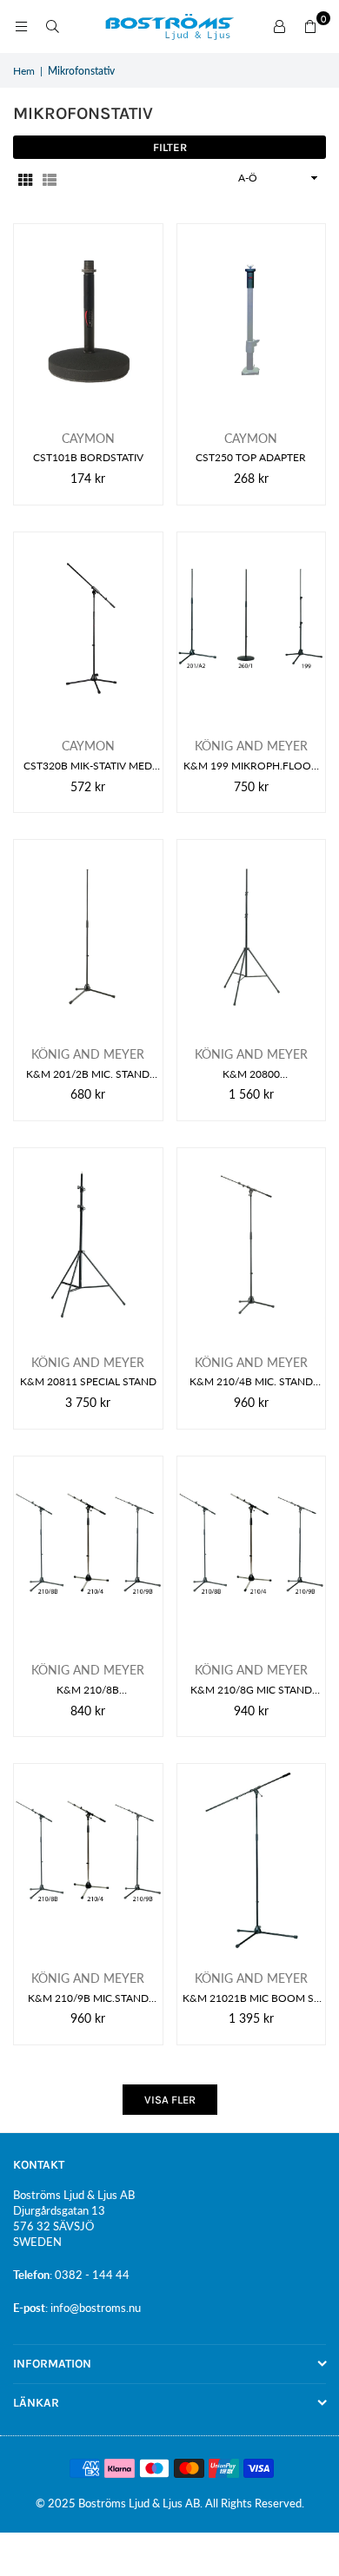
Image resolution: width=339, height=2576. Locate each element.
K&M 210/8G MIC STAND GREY (251, 1691)
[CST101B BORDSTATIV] (88, 320)
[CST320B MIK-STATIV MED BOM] (88, 629)
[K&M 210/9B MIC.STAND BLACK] (88, 1860)
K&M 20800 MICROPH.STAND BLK (251, 1075)
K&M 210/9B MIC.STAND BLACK (88, 1999)
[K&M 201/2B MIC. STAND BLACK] (88, 936)
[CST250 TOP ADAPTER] (252, 320)
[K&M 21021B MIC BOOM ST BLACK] (252, 1860)
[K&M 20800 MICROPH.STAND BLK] (252, 936)
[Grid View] (25, 178)
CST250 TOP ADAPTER (251, 457)
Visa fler (170, 2100)
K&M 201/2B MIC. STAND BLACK (88, 1075)
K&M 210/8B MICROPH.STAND (88, 1691)
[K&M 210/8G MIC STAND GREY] (252, 1553)
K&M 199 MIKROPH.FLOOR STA (251, 766)
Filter (170, 147)
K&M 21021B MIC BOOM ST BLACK (251, 1999)
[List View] (50, 178)
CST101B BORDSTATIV (88, 457)
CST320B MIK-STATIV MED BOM (88, 766)
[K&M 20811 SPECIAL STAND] (88, 1245)
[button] (310, 27)
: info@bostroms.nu (93, 2308)
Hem (24, 71)
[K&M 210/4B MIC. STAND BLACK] (252, 1245)
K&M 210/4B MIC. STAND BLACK (251, 1382)
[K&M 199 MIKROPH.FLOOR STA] (252, 629)
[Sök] (52, 26)
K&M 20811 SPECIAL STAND (88, 1381)
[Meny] (21, 26)
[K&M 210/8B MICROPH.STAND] (88, 1553)
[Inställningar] (279, 27)
